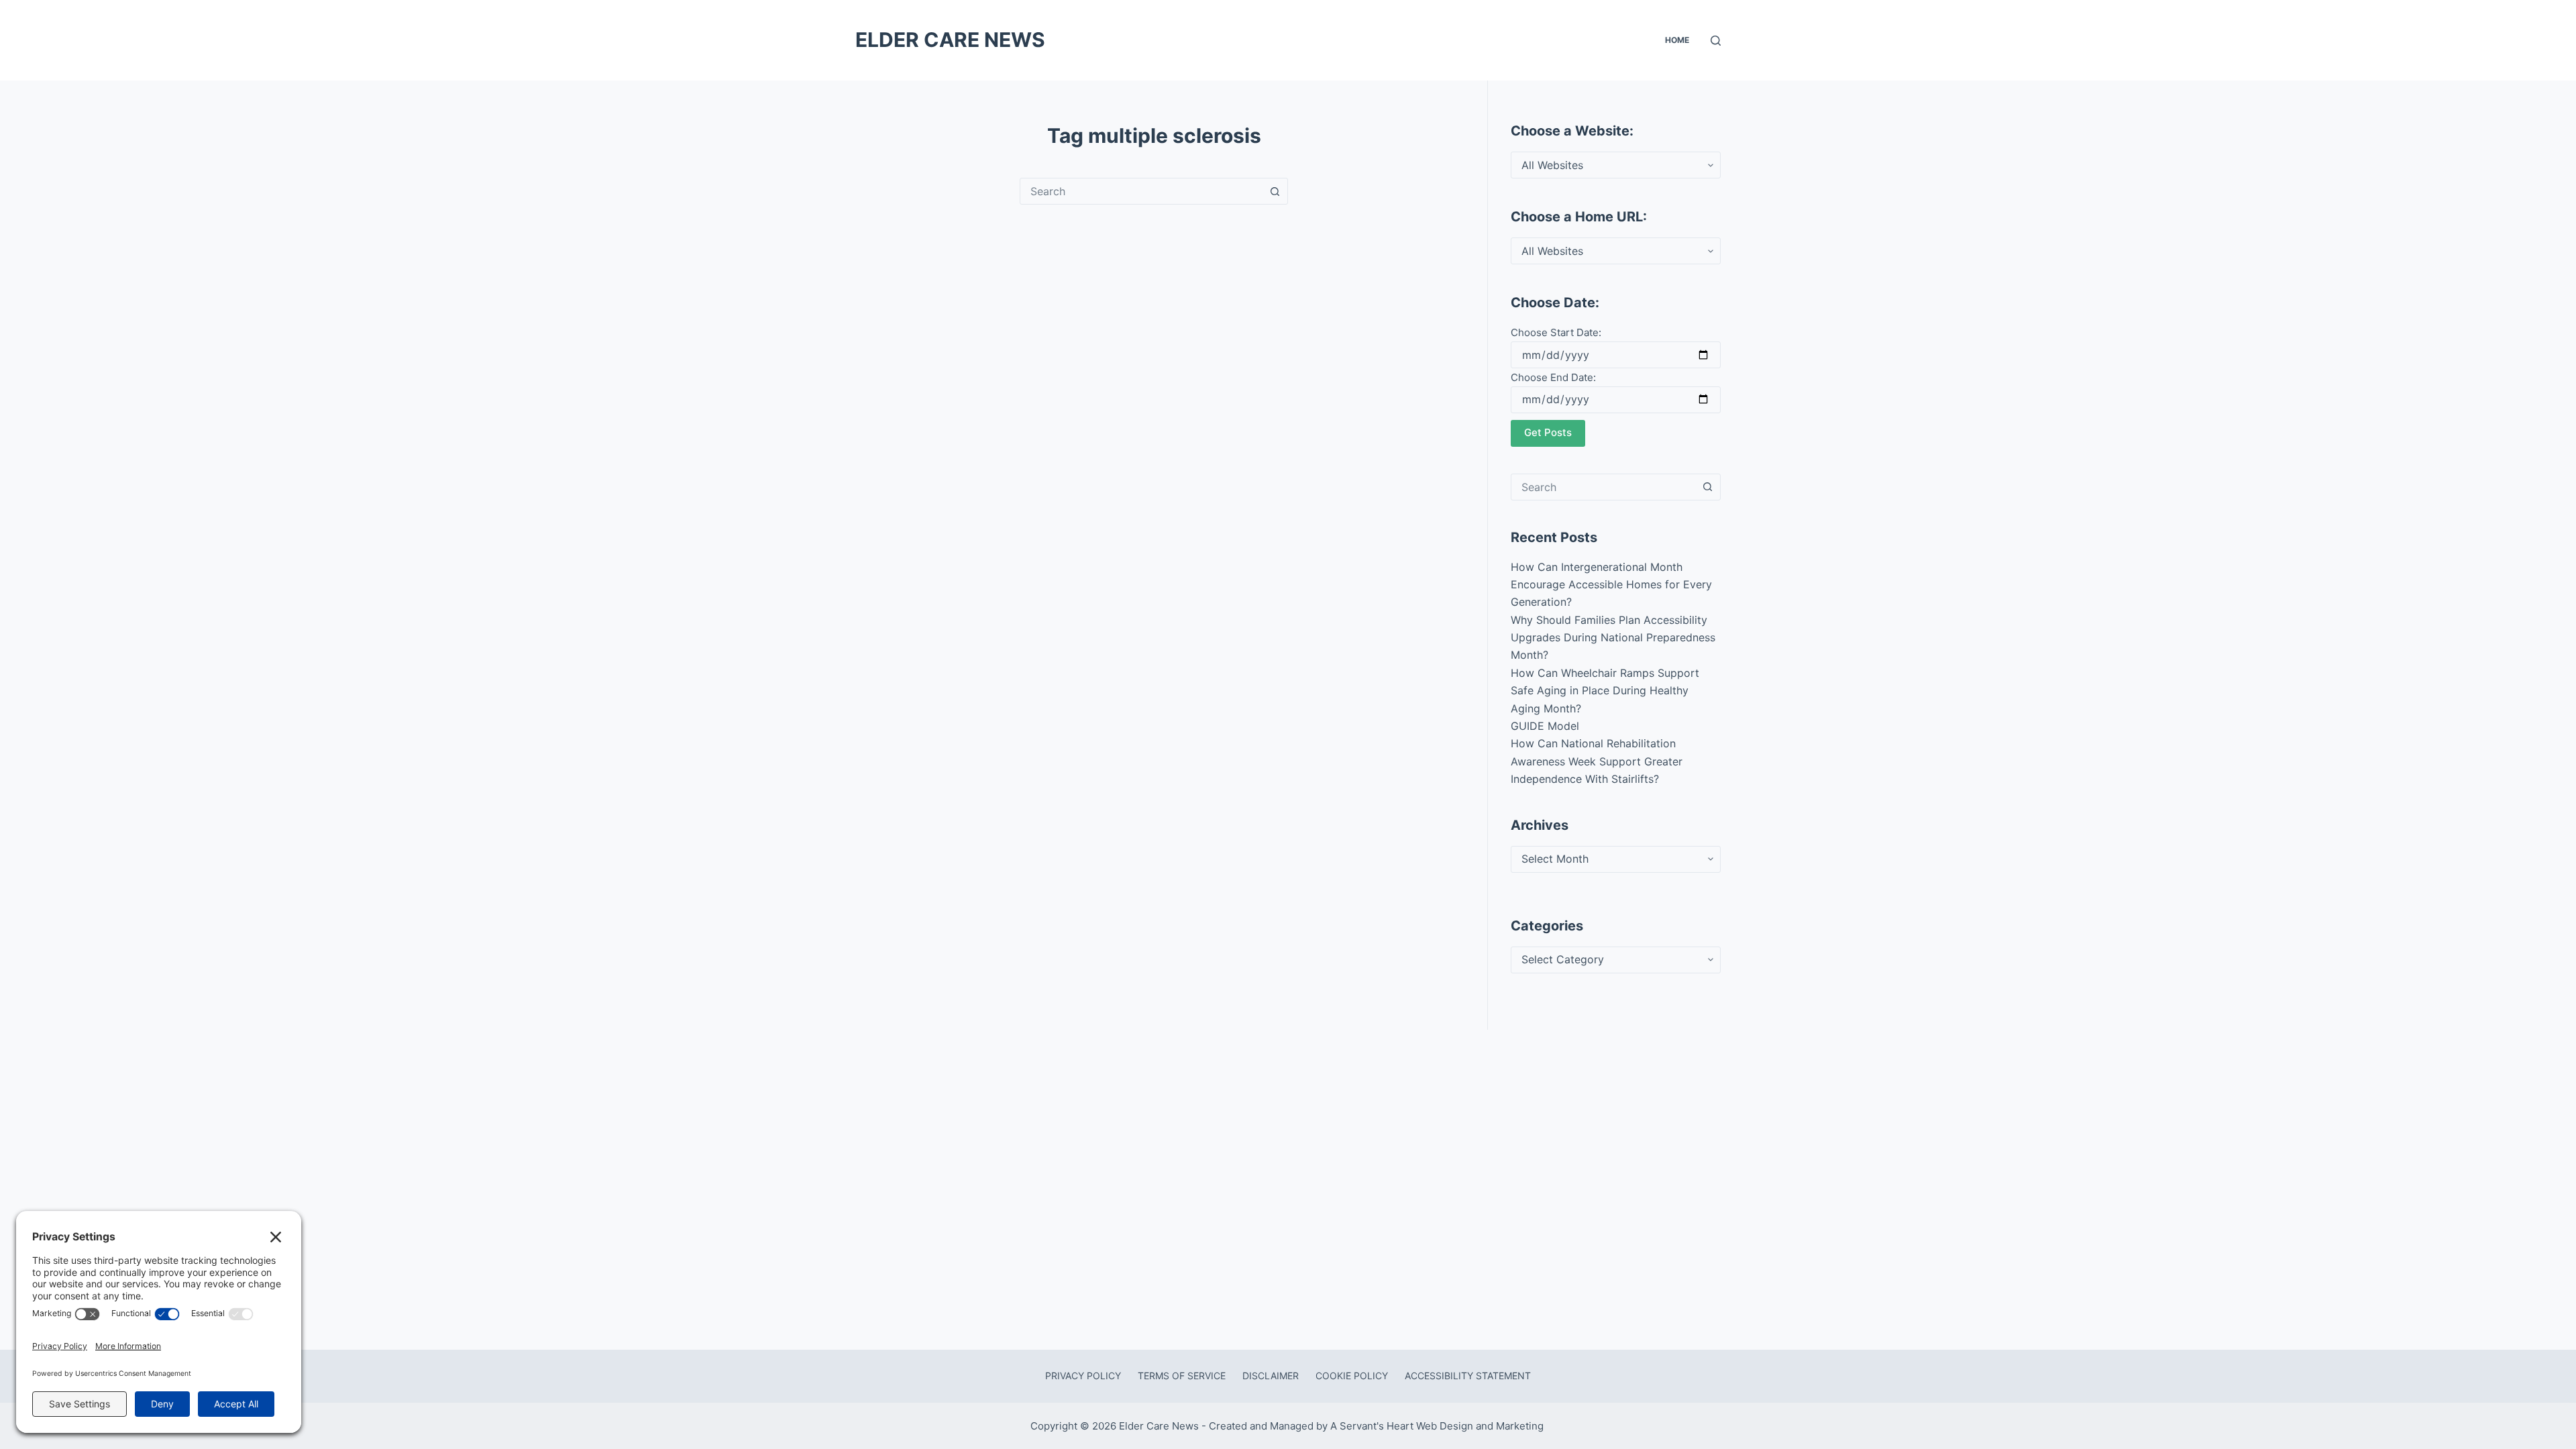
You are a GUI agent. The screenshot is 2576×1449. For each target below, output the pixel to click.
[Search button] (1275, 191)
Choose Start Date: (1556, 332)
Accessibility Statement (1468, 1376)
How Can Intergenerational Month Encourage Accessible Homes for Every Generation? (1611, 585)
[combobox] (1141, 191)
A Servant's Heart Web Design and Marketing (1438, 1426)
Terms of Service (1182, 1376)
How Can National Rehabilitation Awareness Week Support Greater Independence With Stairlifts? (1597, 761)
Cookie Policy (1352, 1376)
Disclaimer (1271, 1376)
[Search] (1716, 41)
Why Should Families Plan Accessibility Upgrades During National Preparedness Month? (1613, 638)
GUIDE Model (1545, 726)
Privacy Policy (1083, 1376)
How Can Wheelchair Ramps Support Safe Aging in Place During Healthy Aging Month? (1605, 691)
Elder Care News (950, 40)
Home (1677, 40)
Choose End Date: (1553, 377)
